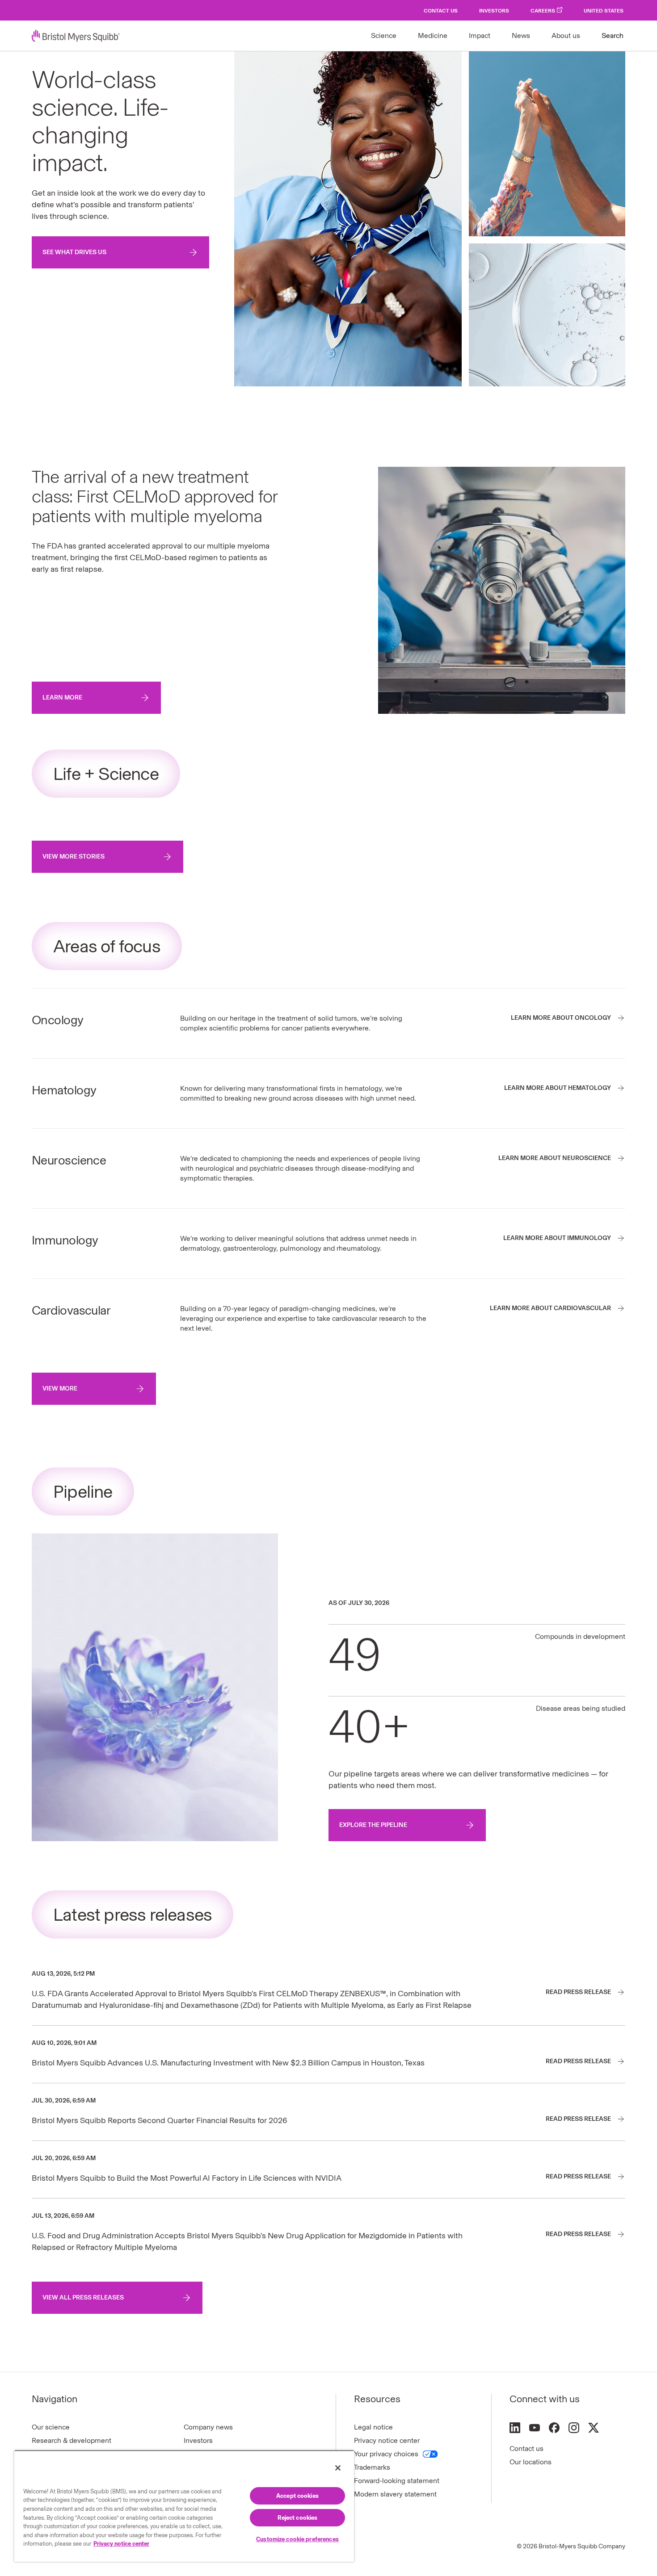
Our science (51, 2427)
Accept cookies (297, 2496)
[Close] (338, 2468)
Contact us (526, 2448)
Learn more (62, 697)
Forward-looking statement (397, 2481)
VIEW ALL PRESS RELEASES (83, 2297)
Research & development (72, 2440)
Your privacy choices (386, 2454)
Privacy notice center (387, 2440)
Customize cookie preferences (297, 2539)
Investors (494, 11)
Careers (543, 11)
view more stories (74, 857)
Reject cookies (298, 2518)
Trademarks (372, 2467)
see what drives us (74, 252)
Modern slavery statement (395, 2494)
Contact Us (441, 11)
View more (60, 1389)
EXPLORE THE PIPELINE (373, 1825)
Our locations (531, 2462)
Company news (208, 2427)
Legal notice (373, 2427)
